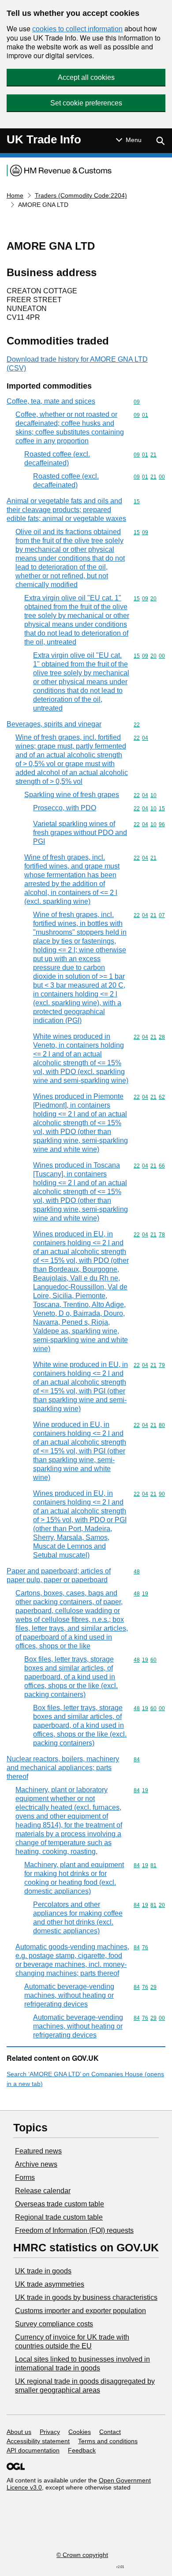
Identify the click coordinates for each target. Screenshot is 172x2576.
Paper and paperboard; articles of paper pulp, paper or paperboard (59, 1575)
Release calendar (43, 2191)
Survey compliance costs (54, 2324)
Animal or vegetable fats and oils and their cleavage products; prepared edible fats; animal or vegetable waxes (66, 510)
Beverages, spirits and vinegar (54, 724)
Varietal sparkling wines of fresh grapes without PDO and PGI (80, 833)
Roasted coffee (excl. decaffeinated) (57, 459)
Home (15, 195)
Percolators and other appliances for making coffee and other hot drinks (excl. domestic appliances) (78, 1918)
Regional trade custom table (59, 2217)
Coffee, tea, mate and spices (51, 401)
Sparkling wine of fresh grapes (72, 795)
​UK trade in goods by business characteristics (86, 2297)
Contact (110, 2432)
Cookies (80, 2432)
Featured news (38, 2151)
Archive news (36, 2164)
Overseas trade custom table (60, 2204)
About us (19, 2432)
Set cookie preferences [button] (86, 103)
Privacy (50, 2432)
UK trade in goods (43, 2271)
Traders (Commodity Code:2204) (81, 195)
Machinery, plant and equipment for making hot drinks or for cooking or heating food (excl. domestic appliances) (74, 1878)
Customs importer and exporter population (80, 2311)
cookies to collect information (77, 29)
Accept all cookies (86, 77)
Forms (25, 2177)
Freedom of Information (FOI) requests (74, 2230)
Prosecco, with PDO (65, 808)
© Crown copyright (82, 2555)
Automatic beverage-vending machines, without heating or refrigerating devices (69, 1995)
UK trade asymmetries (50, 2284)
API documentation (33, 2450)
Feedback (82, 2450)
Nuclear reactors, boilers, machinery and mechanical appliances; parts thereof (63, 1768)
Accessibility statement (38, 2441)
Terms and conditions (108, 2441)
